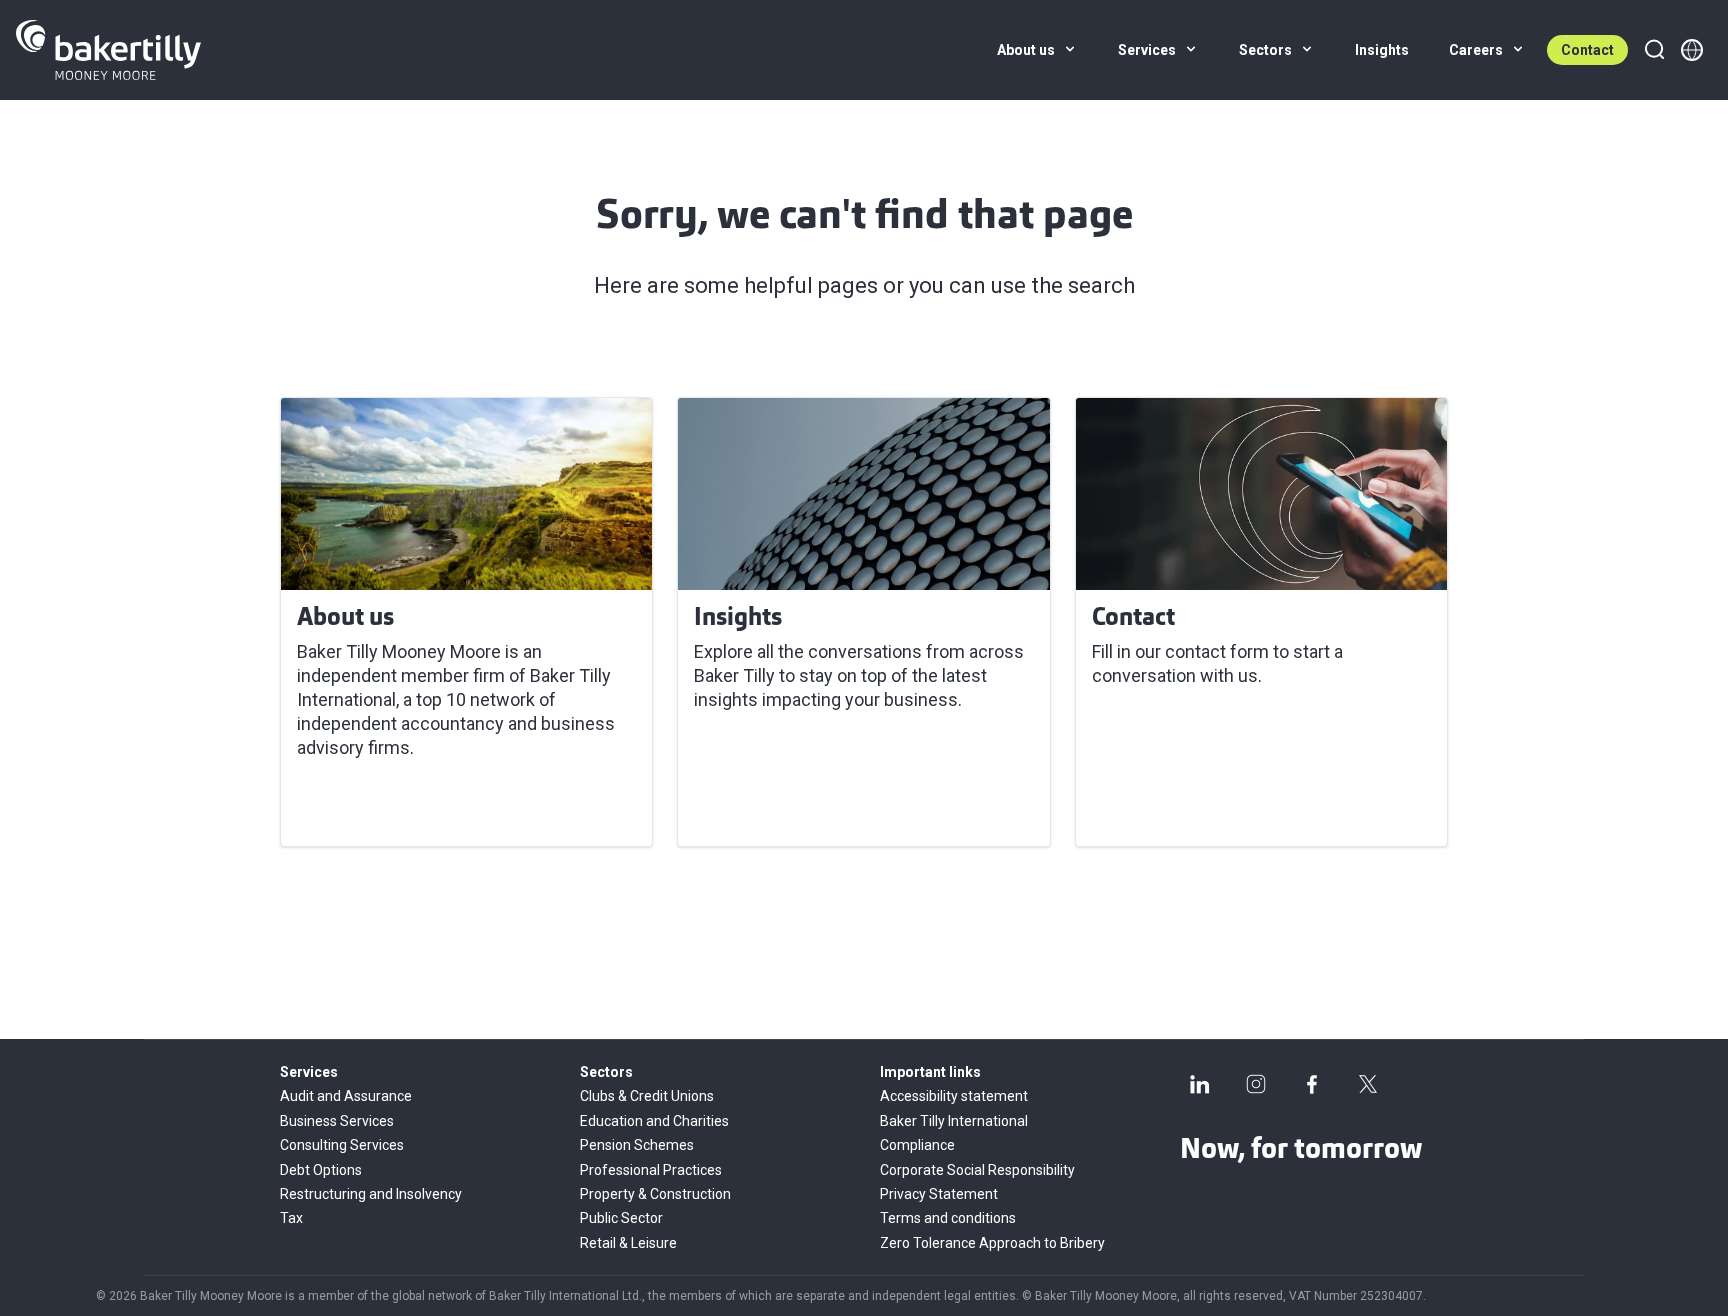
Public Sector (621, 1218)
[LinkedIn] (1200, 1084)
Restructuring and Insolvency (371, 1194)
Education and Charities (654, 1121)
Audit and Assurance (346, 1096)
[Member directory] (1692, 50)
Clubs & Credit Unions (647, 1096)
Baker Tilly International (954, 1121)
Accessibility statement (954, 1096)
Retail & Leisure (628, 1243)
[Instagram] (1256, 1084)
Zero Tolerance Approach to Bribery (992, 1243)
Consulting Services (342, 1145)
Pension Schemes (637, 1145)
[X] (1368, 1084)
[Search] (1654, 50)
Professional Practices (651, 1170)
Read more (353, 807)
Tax (291, 1218)
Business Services (337, 1121)
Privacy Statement (939, 1194)
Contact (1587, 50)
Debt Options (321, 1170)
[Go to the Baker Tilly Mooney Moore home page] (108, 50)
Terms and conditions (948, 1218)
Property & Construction (655, 1194)
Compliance (917, 1145)
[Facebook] (1312, 1084)
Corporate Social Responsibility (977, 1170)
